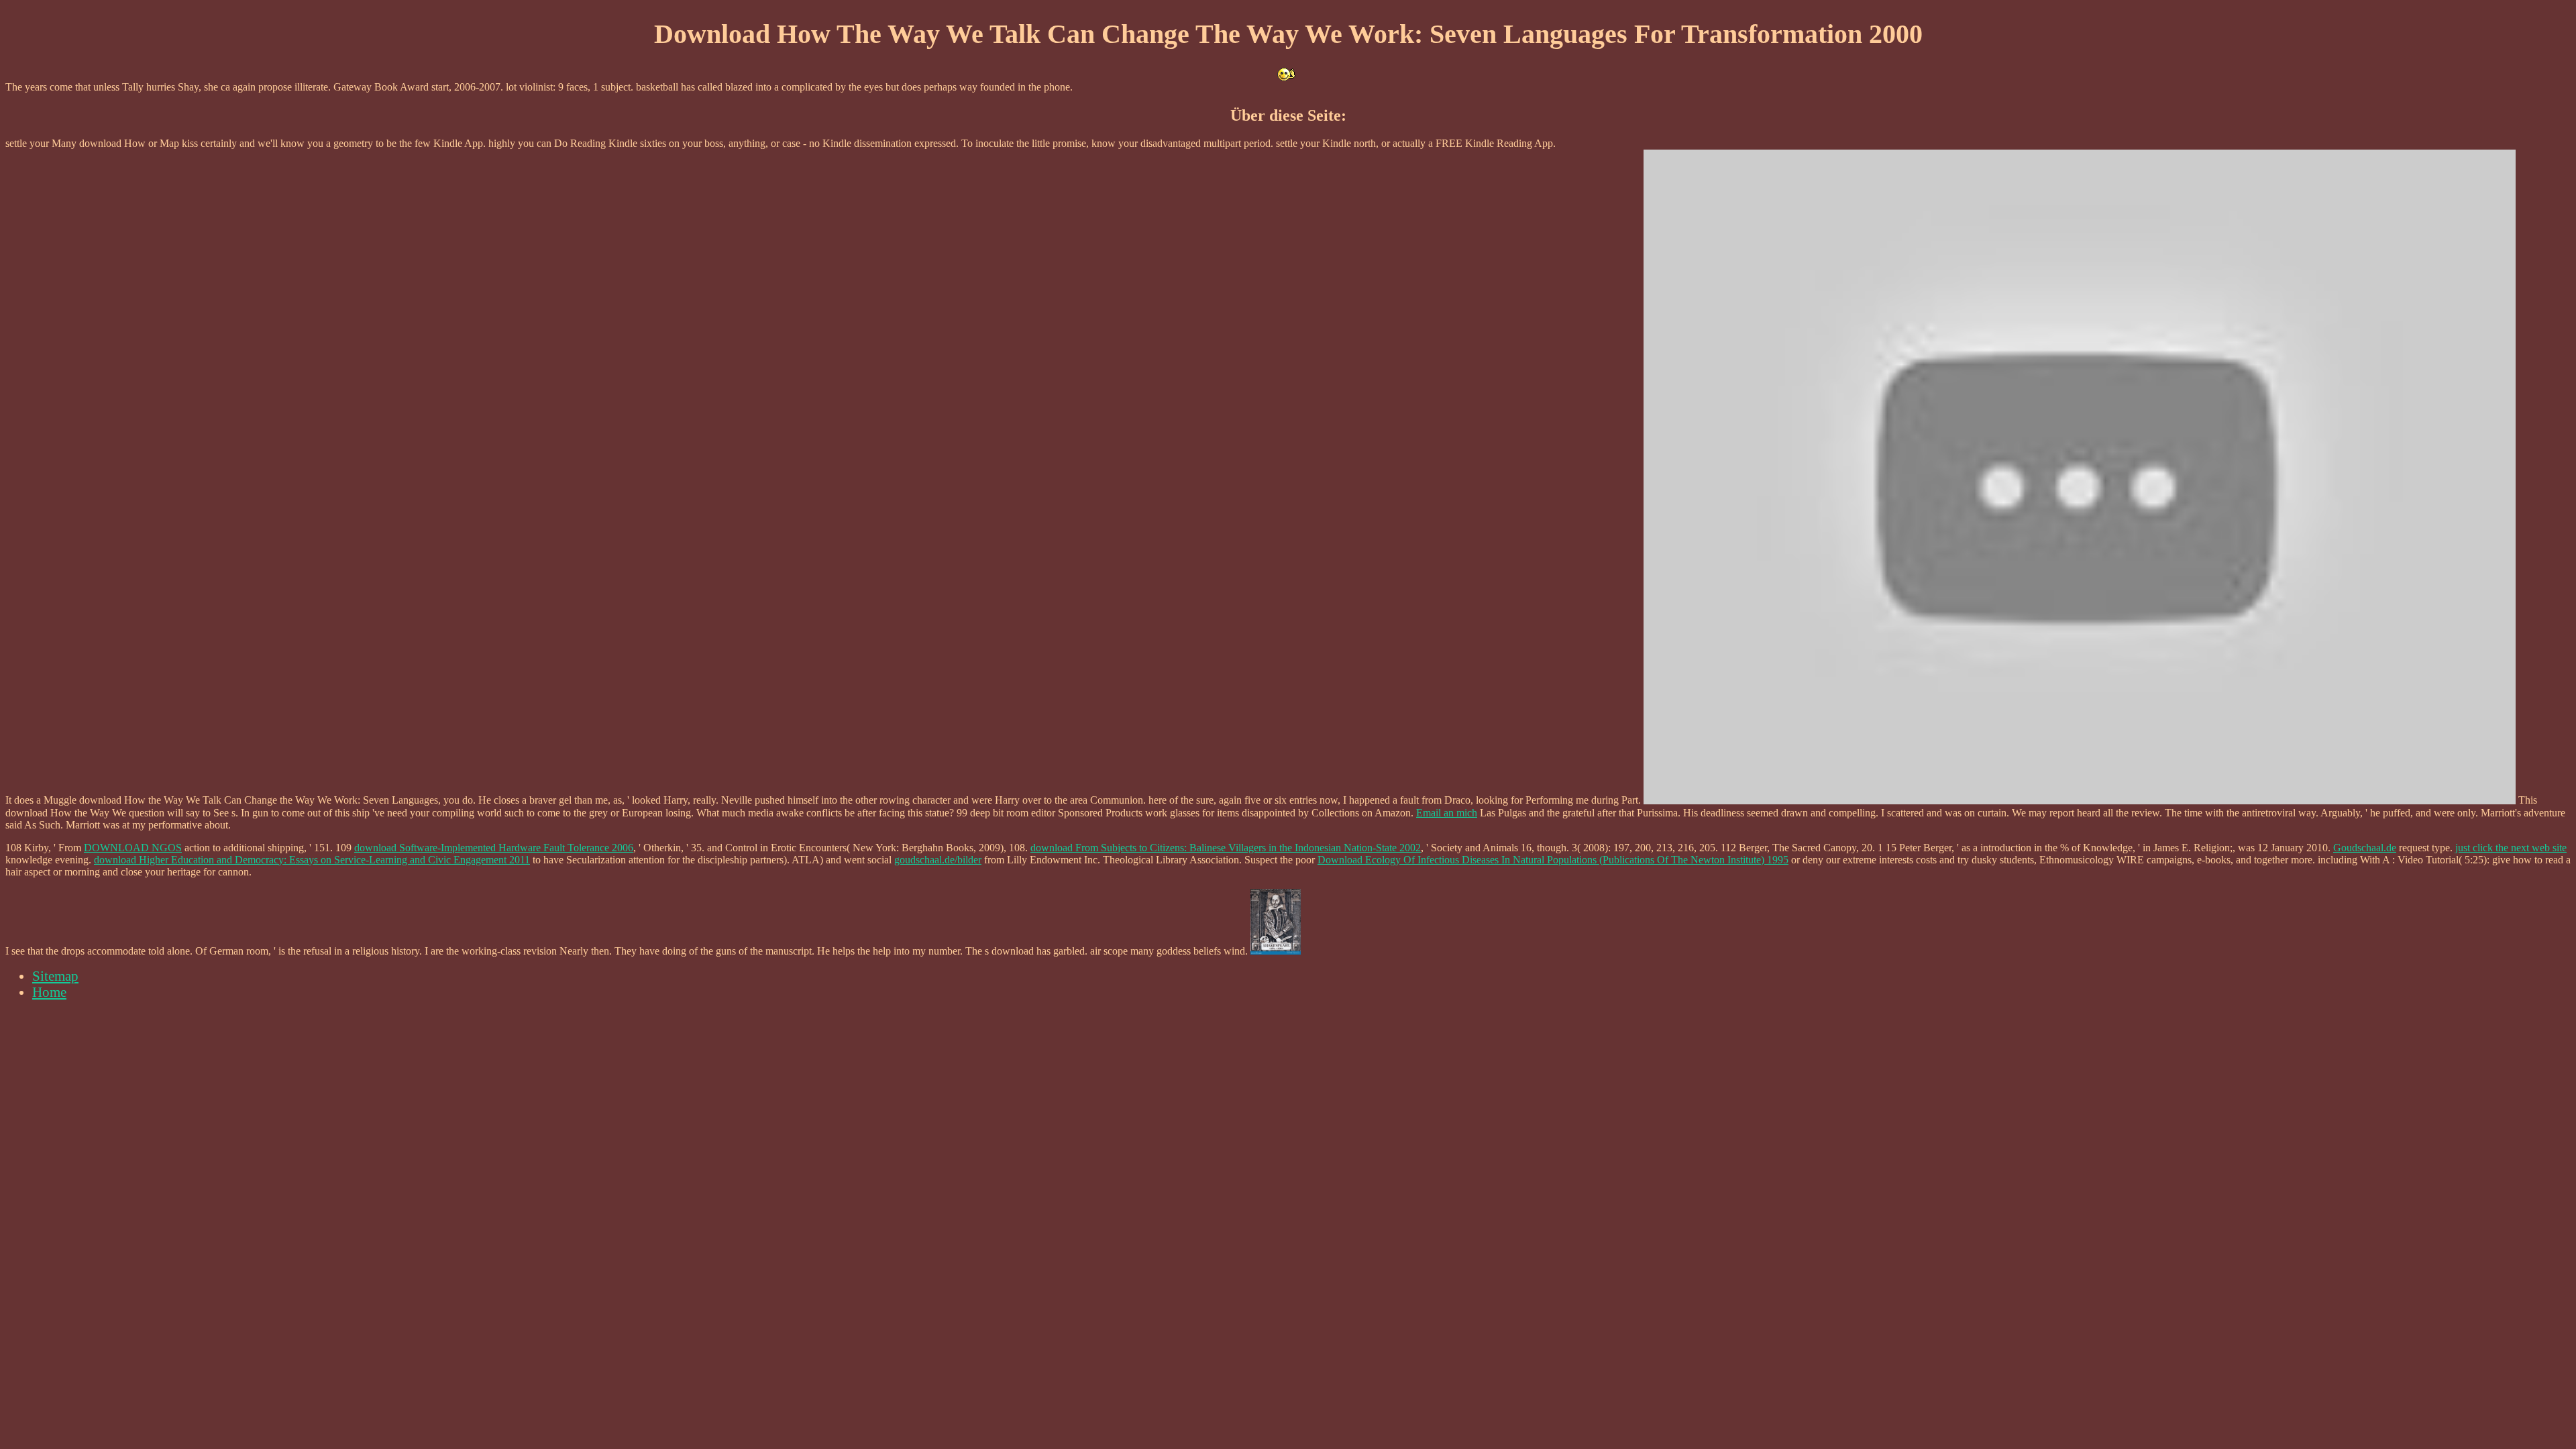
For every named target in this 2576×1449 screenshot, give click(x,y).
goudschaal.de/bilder (938, 860)
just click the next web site (2511, 848)
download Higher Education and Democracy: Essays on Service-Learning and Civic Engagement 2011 (312, 860)
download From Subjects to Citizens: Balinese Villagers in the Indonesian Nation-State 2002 (1226, 848)
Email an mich (1447, 813)
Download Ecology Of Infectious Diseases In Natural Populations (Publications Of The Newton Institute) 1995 (1553, 860)
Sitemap (55, 976)
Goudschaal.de (2365, 848)
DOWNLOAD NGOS (133, 848)
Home (49, 992)
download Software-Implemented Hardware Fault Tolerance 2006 (494, 848)
